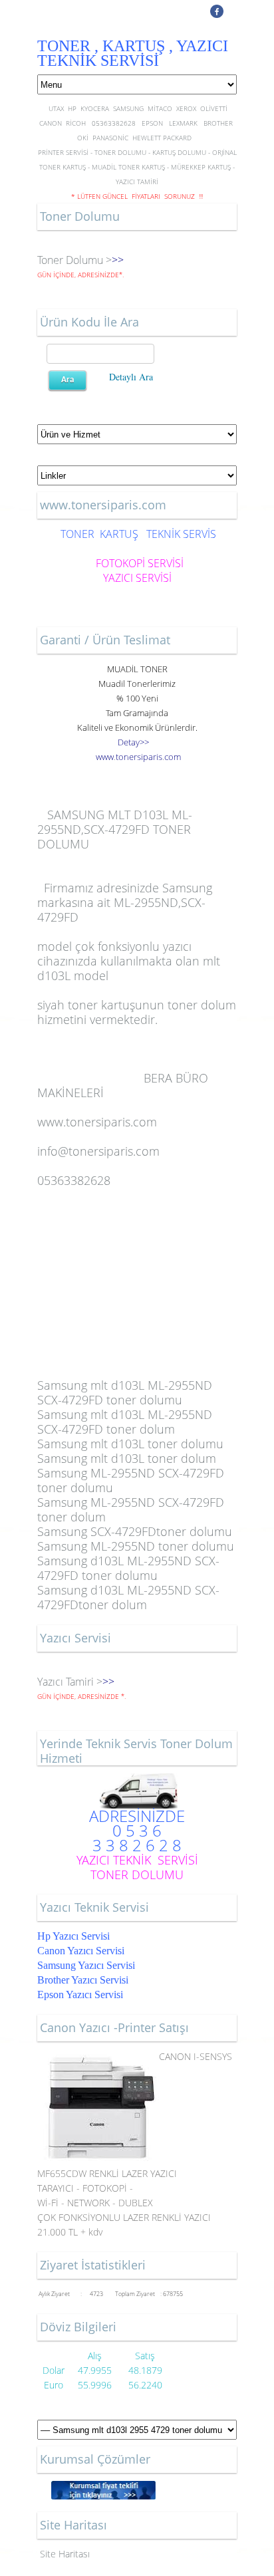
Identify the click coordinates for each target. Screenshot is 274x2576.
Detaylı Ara (131, 377)
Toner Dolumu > (74, 260)
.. (138, 757)
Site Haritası (65, 2554)
